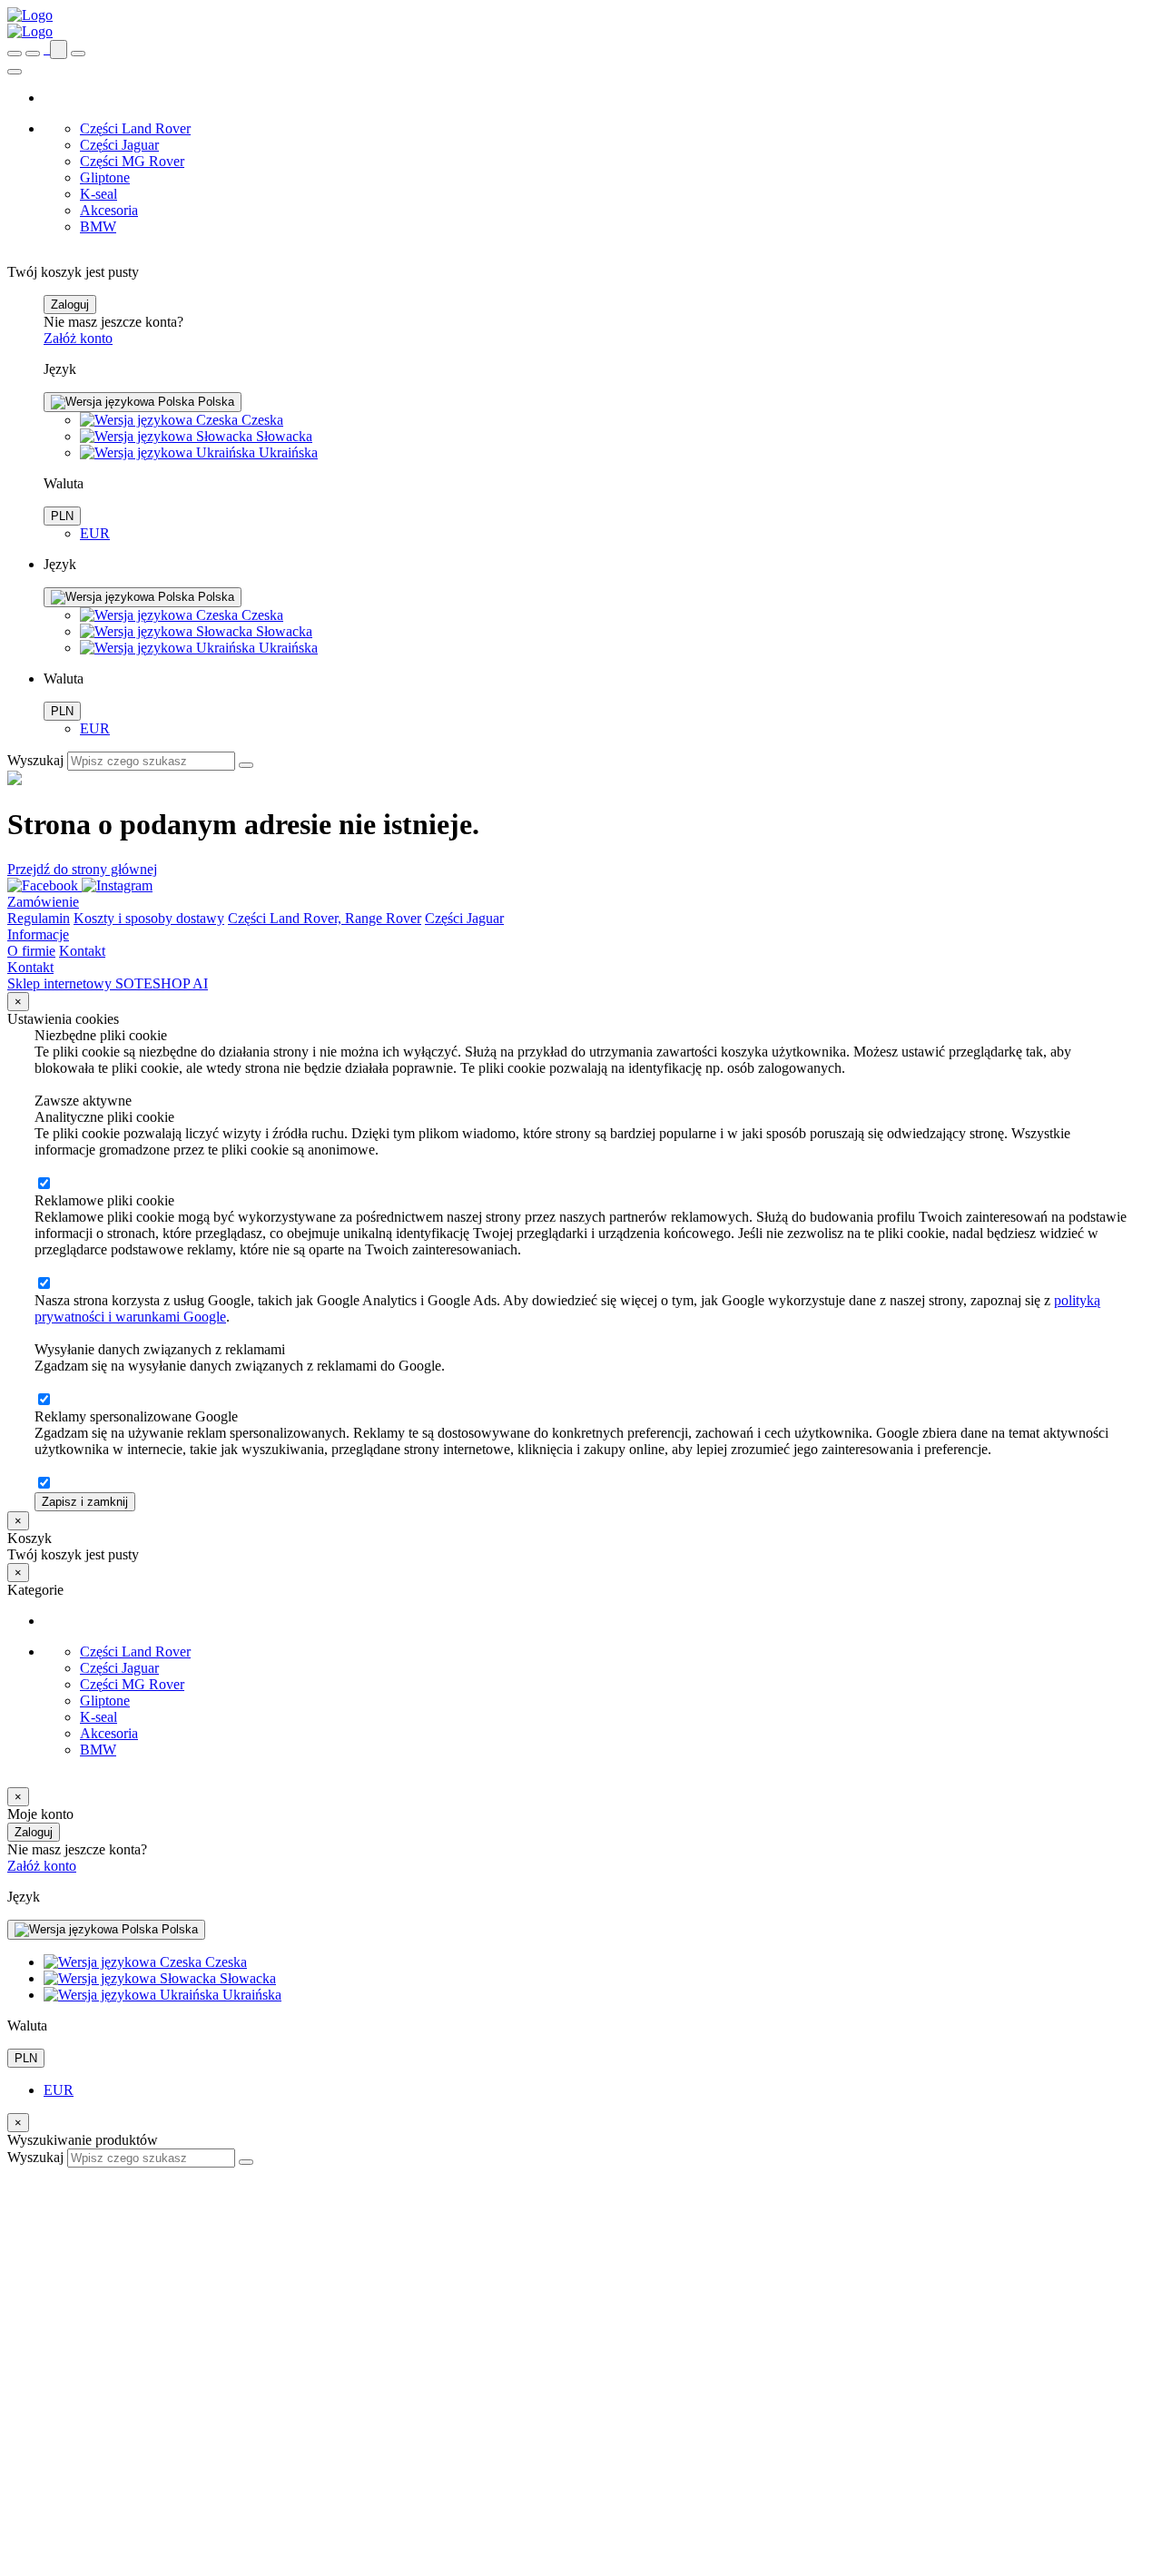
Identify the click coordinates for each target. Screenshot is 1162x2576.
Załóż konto (78, 338)
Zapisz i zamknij (85, 1502)
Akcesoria (109, 210)
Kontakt (82, 951)
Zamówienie (43, 902)
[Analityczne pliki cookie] (44, 1184)
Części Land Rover (135, 128)
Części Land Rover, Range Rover (325, 918)
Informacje (38, 934)
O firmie (31, 951)
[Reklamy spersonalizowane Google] (44, 1484)
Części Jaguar (119, 145)
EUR (95, 533)
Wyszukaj (35, 760)
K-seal (98, 194)
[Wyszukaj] (246, 765)
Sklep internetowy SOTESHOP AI (108, 983)
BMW (98, 226)
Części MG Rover (132, 161)
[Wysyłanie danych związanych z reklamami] (44, 1400)
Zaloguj (70, 305)
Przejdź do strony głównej (82, 869)
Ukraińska (286, 452)
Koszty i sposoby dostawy (149, 918)
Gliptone (105, 177)
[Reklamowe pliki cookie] (44, 1284)
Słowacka (282, 436)
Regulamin (39, 918)
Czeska (261, 420)
